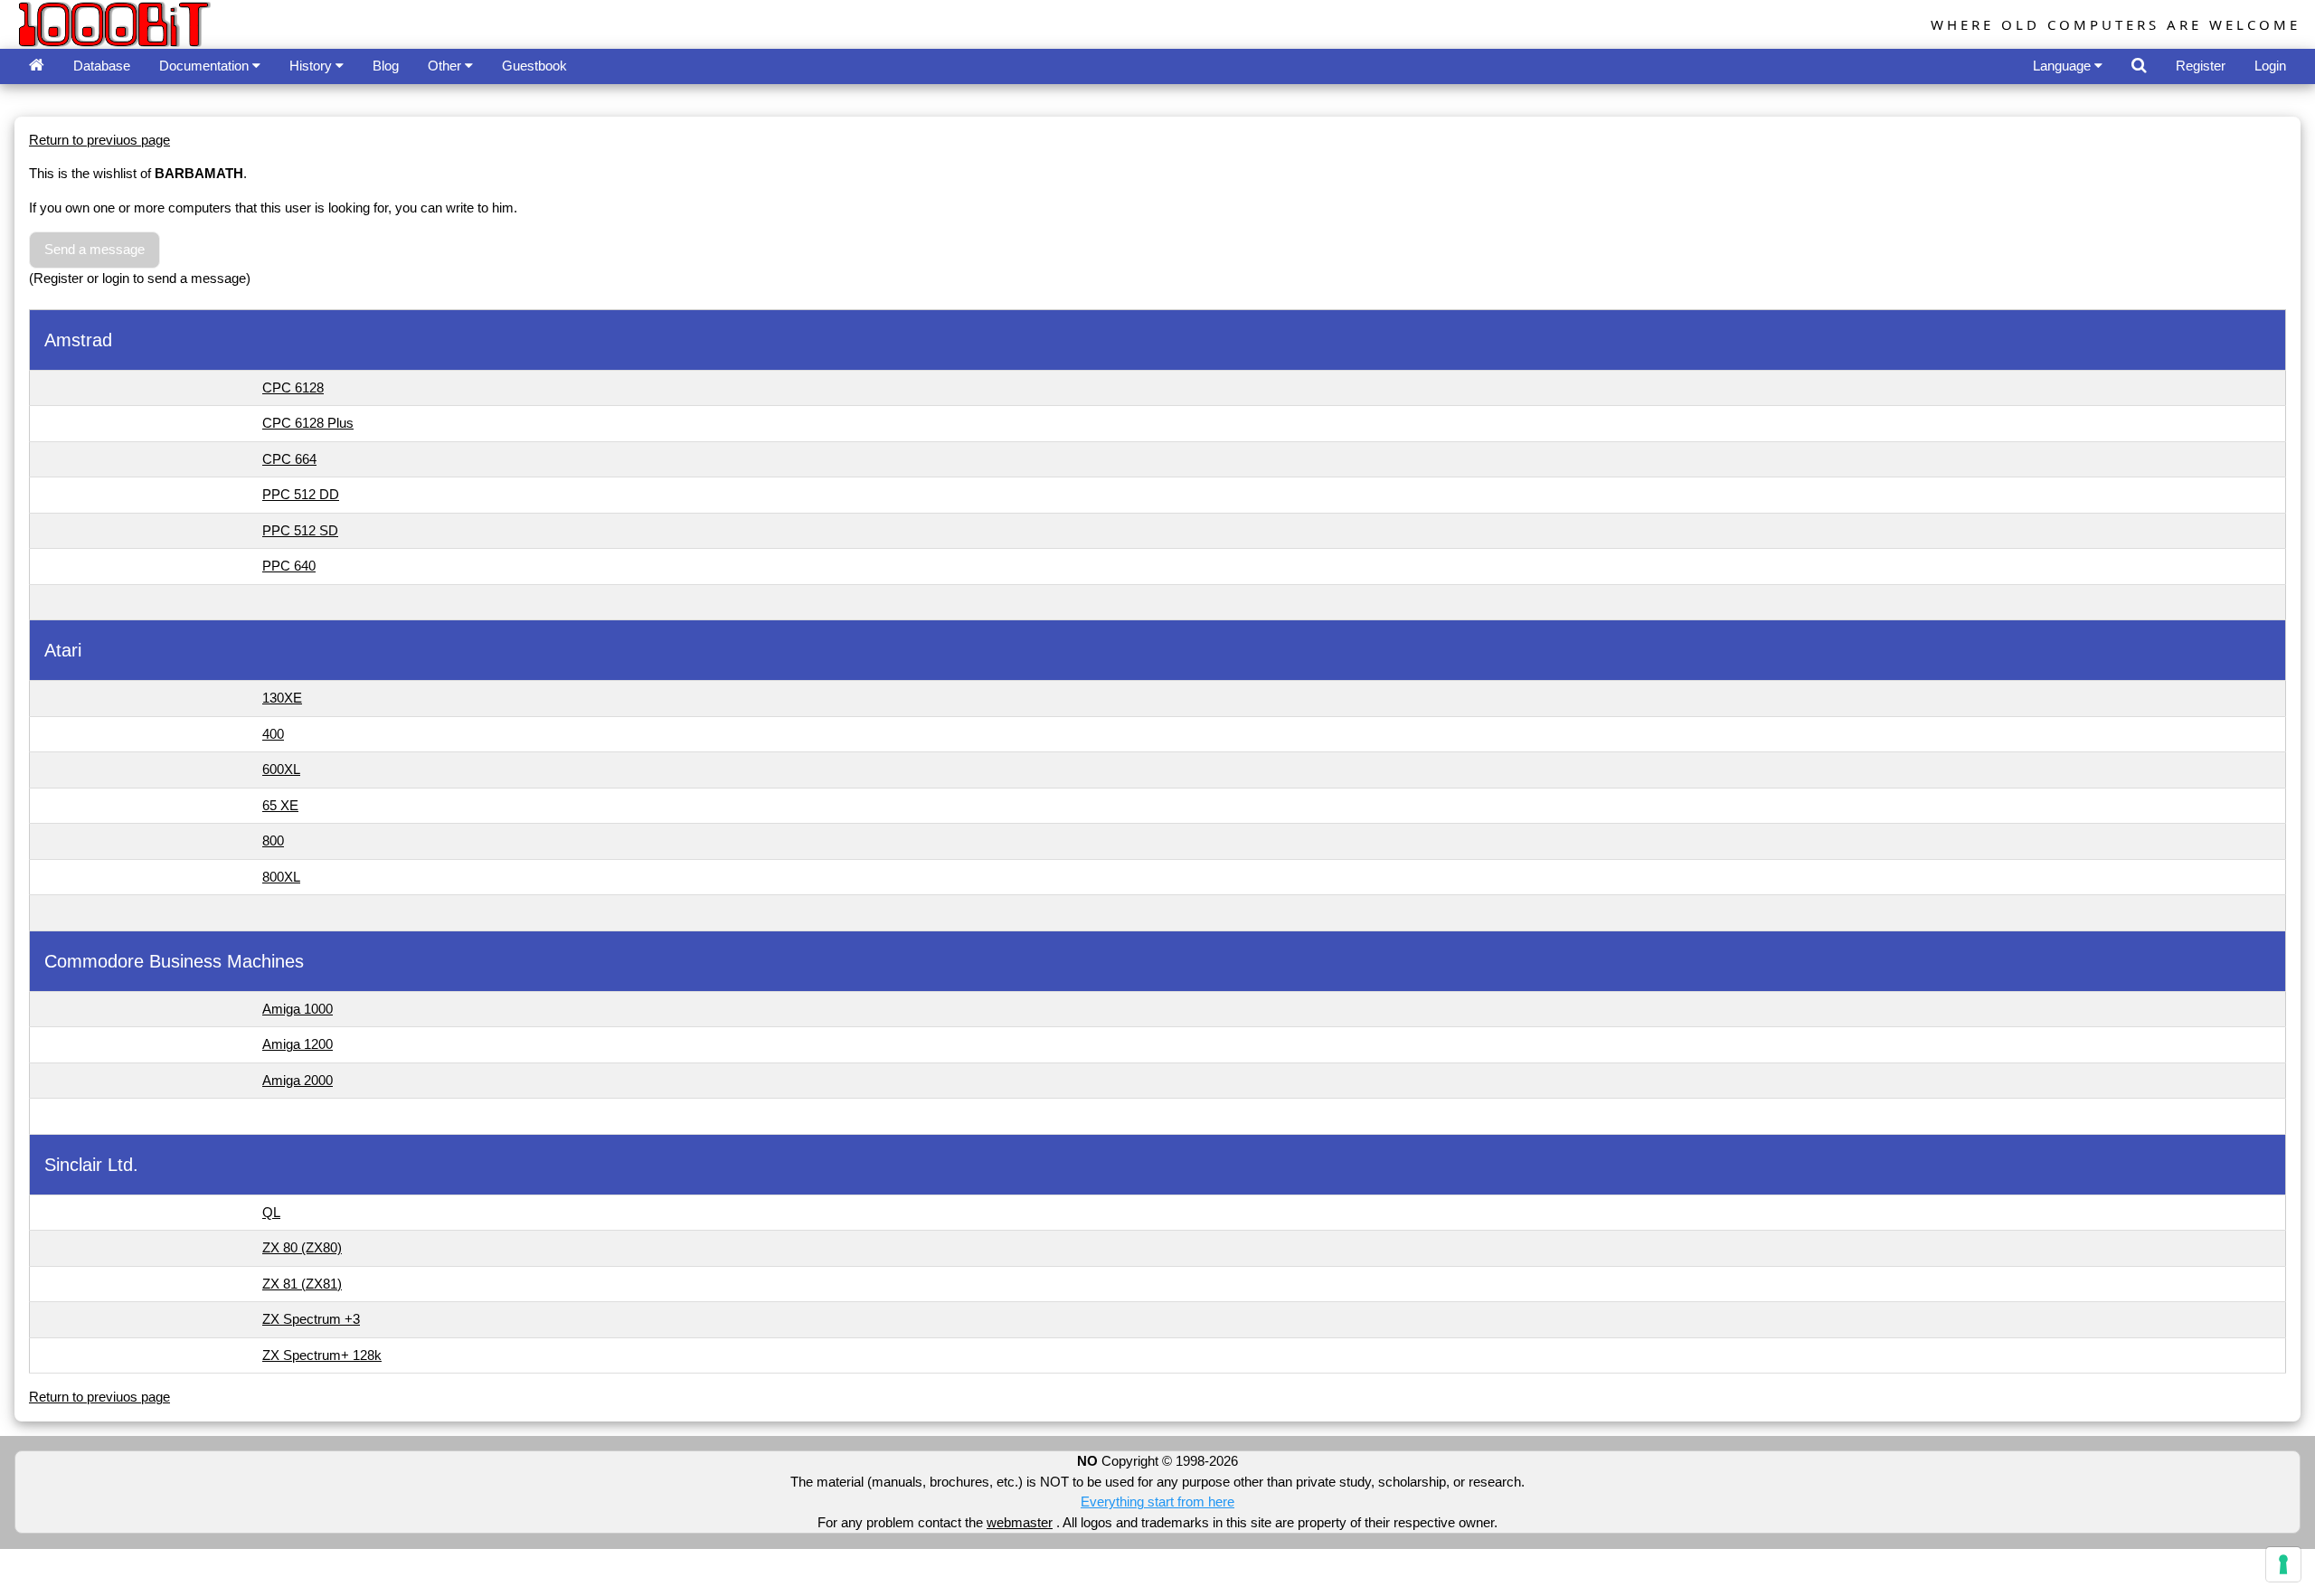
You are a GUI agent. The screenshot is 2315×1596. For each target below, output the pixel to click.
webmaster (1020, 1522)
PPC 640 (289, 566)
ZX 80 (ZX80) (302, 1247)
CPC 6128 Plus (308, 423)
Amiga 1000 (298, 1009)
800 (273, 840)
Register (2201, 66)
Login (2270, 66)
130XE (282, 698)
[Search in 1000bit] (2139, 66)
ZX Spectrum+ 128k (322, 1355)
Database (102, 66)
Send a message (94, 249)
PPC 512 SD (300, 530)
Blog (386, 66)
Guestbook (534, 66)
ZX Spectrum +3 (311, 1319)
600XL (281, 769)
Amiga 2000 (298, 1080)
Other (446, 66)
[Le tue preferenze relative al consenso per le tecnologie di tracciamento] (2283, 1564)
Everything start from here (1157, 1502)
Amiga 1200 (298, 1044)
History (312, 66)
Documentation (206, 66)
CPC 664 (289, 459)
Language (2064, 66)
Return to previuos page (99, 140)
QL (271, 1212)
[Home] (37, 66)
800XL (281, 877)
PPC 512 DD (301, 494)
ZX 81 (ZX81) (302, 1284)
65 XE (280, 805)
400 (273, 734)
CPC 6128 (293, 387)
